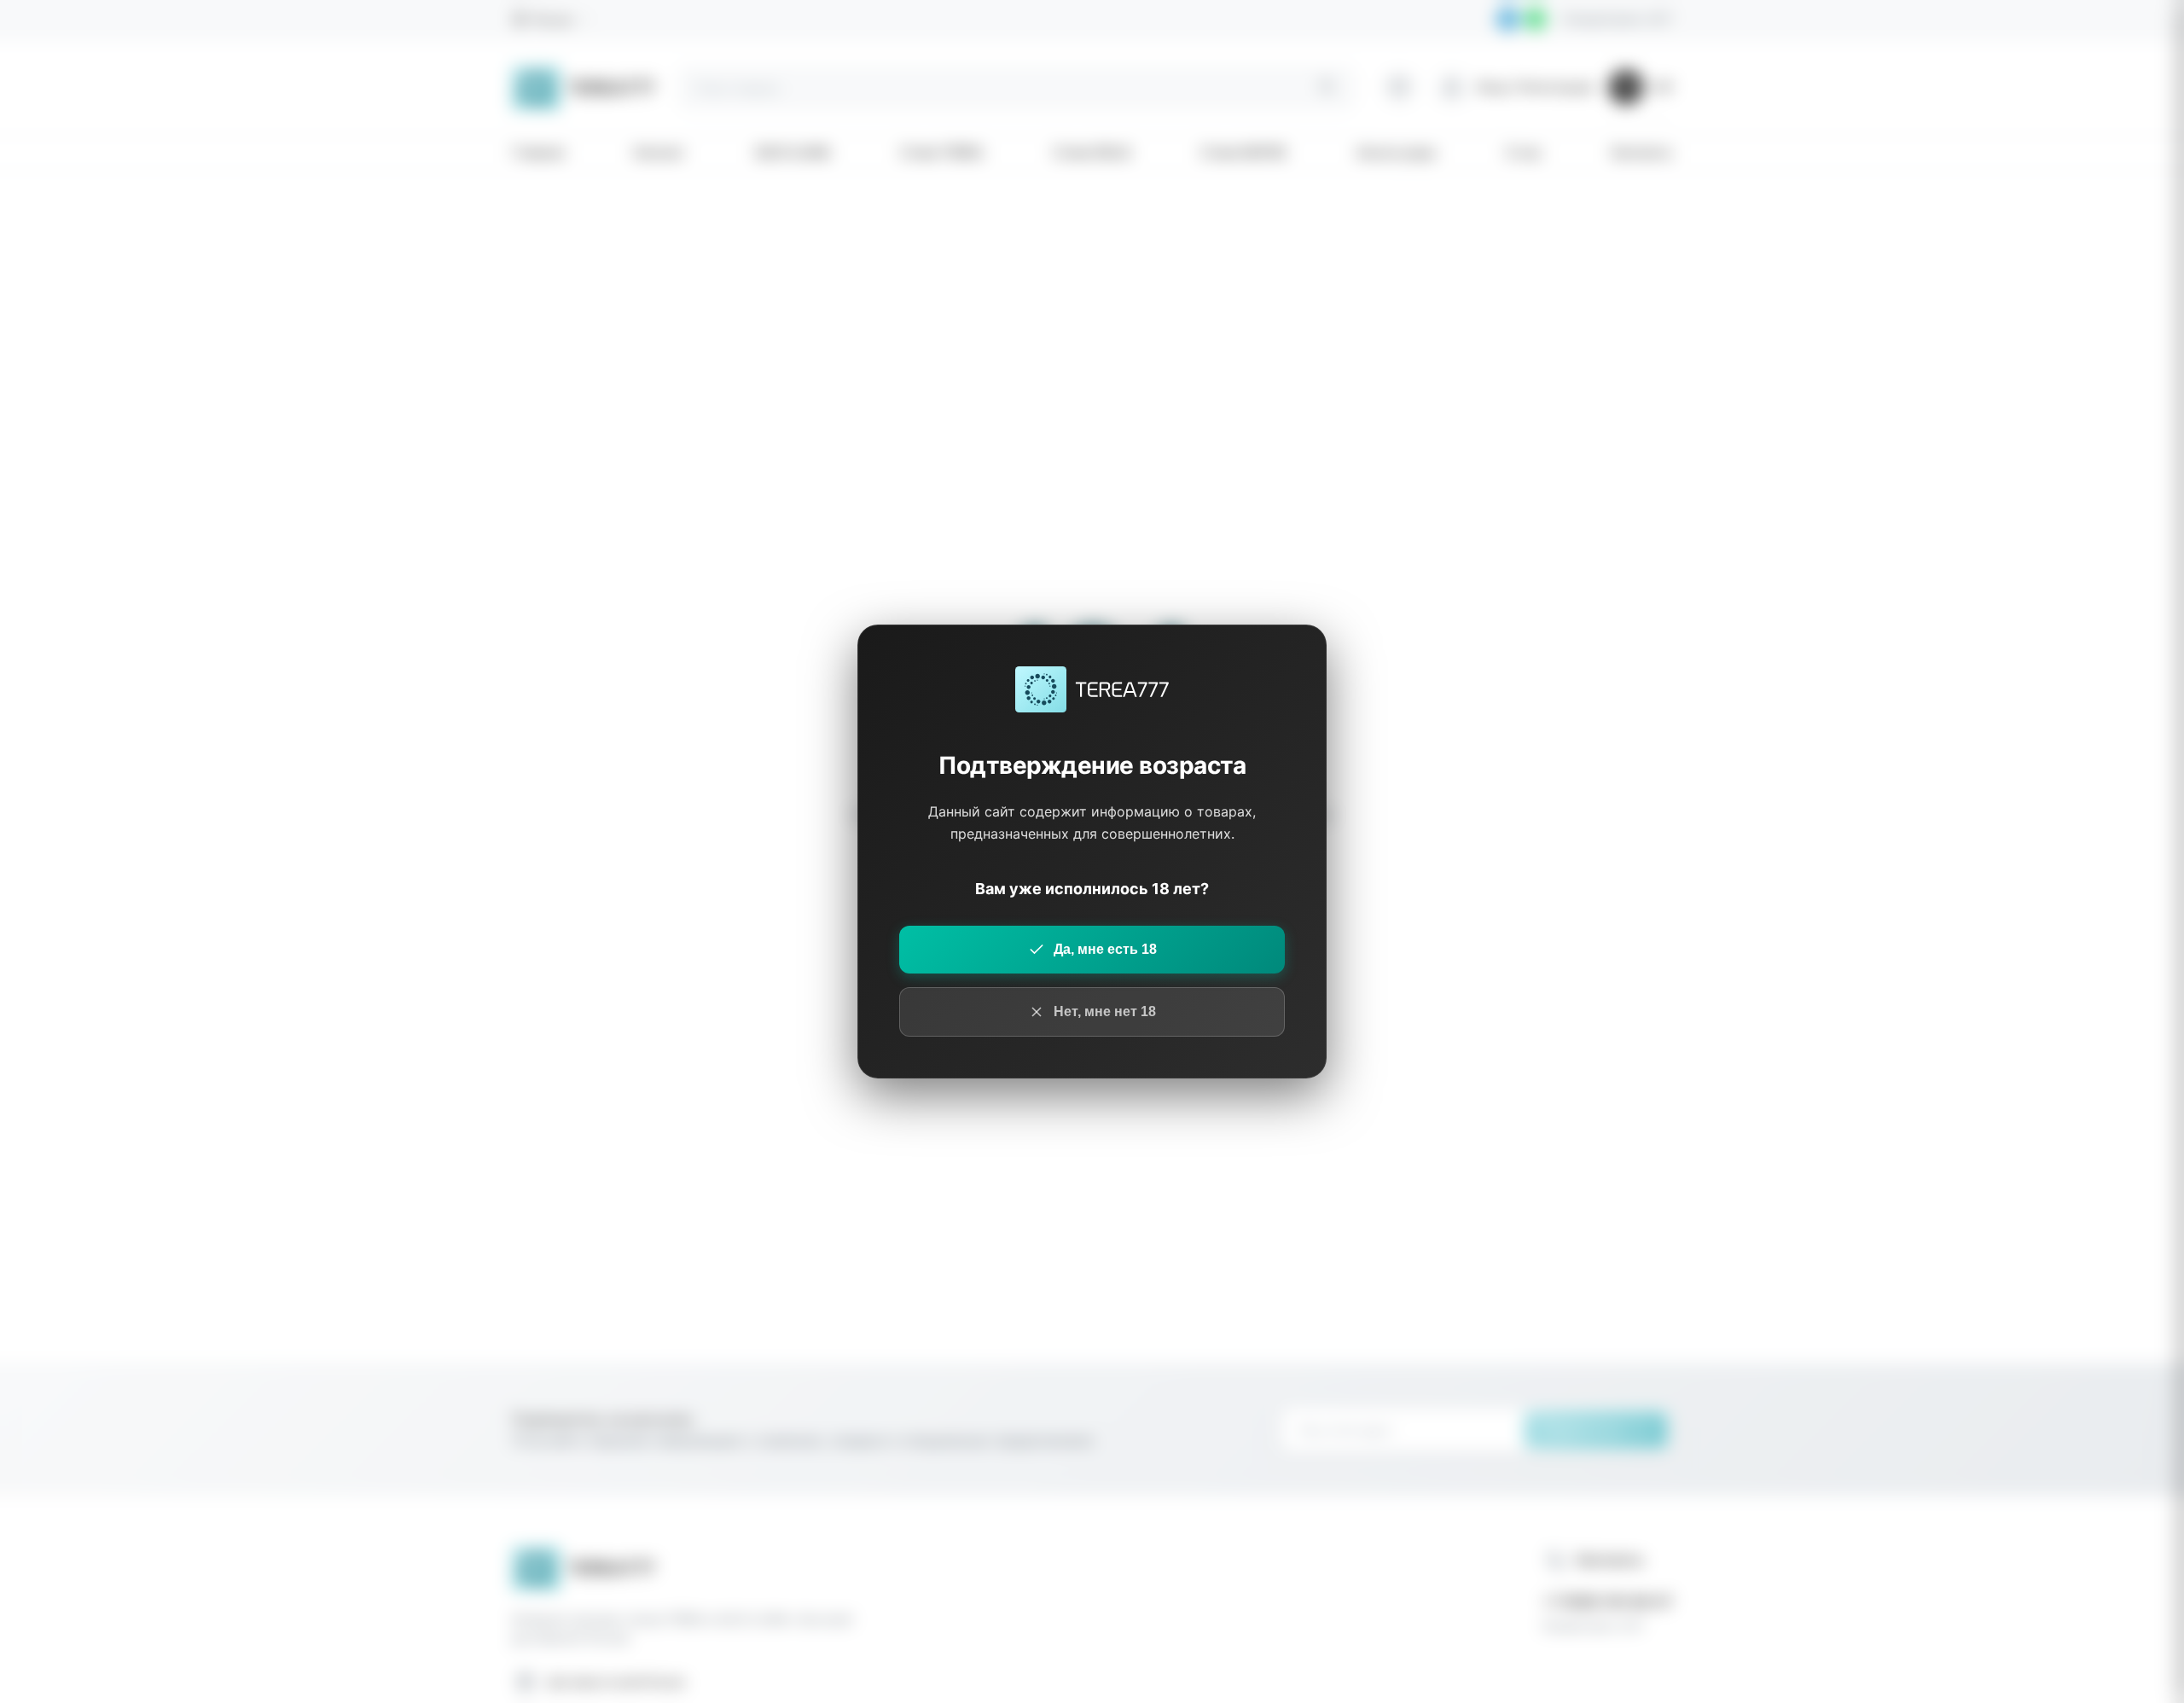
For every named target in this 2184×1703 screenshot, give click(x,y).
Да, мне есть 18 (1105, 949)
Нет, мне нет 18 (1105, 1011)
